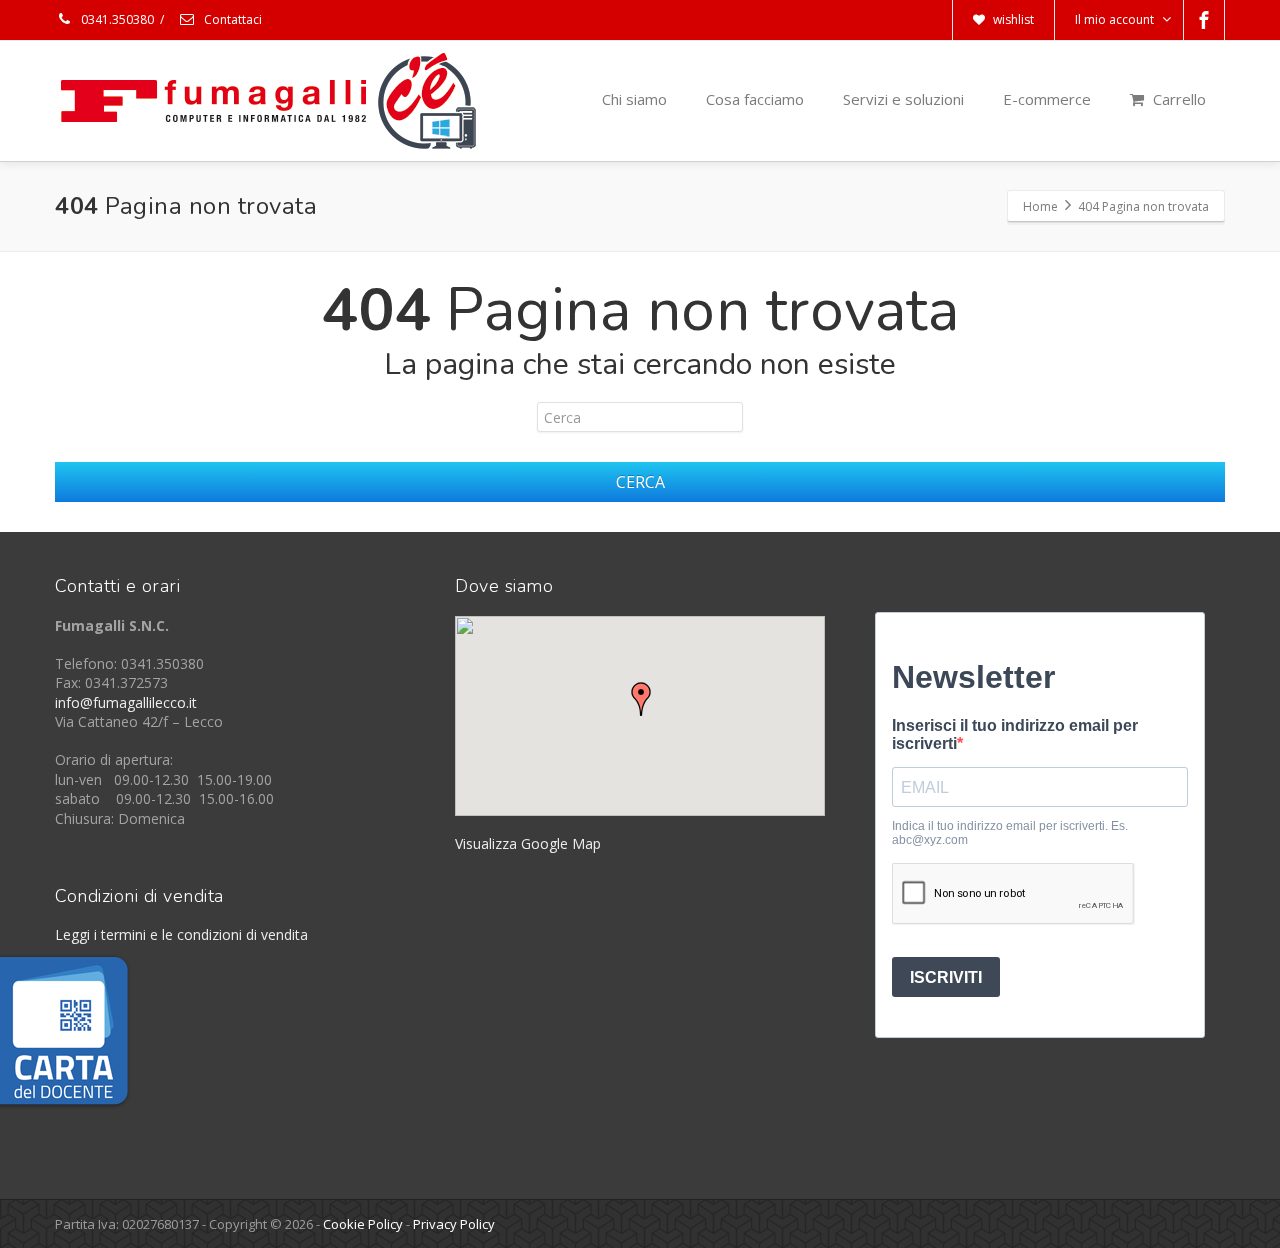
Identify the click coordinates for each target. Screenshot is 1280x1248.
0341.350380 (116, 19)
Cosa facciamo (755, 99)
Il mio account (1114, 19)
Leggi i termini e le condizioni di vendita (181, 934)
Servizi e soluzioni (903, 99)
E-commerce (1047, 99)
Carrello (1177, 99)
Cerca (640, 482)
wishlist (1012, 19)
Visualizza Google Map (528, 843)
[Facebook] (1204, 20)
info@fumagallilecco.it (126, 702)
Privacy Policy (454, 1224)
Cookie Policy (363, 1224)
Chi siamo (634, 99)
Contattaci (231, 19)
